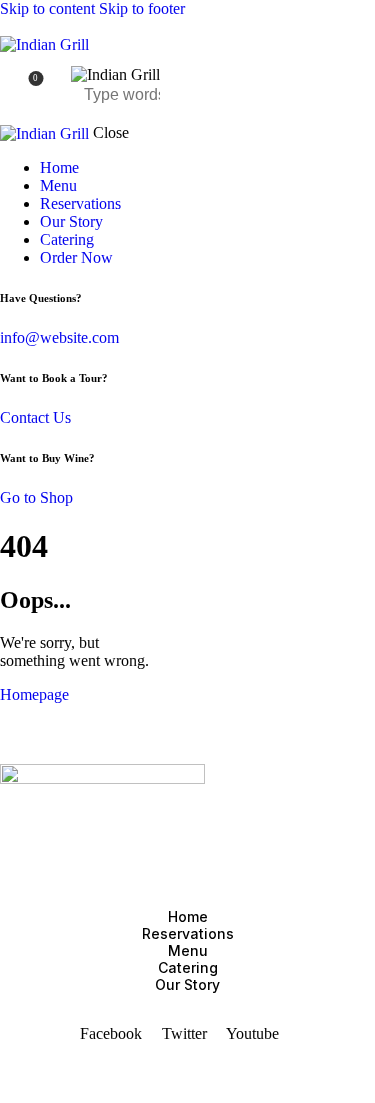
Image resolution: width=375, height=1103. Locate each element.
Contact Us (35, 417)
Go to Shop (36, 497)
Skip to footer (142, 8)
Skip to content (47, 8)
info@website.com (59, 337)
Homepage (34, 694)
